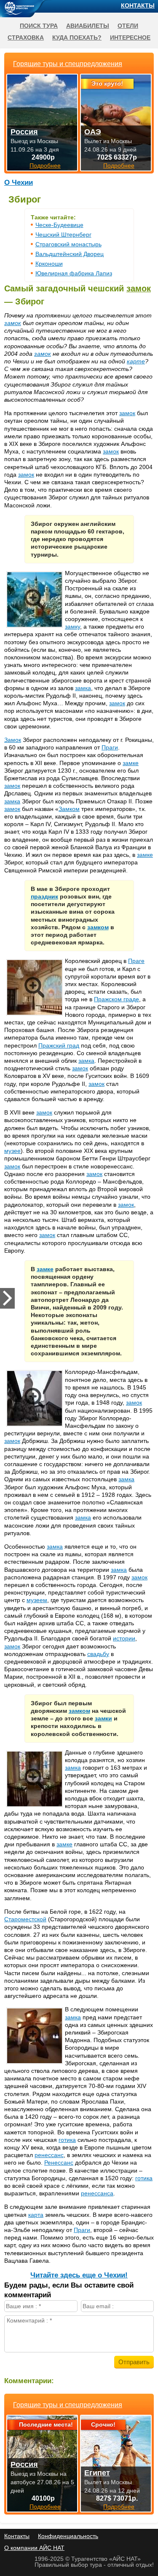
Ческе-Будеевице (59, 225)
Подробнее (45, 2507)
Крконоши (49, 264)
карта (36, 2215)
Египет (97, 2473)
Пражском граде (116, 999)
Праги (110, 747)
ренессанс (49, 2155)
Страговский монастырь (68, 244)
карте (136, 361)
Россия (24, 2464)
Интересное (130, 37)
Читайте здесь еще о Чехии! (79, 2275)
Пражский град (59, 1045)
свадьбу (98, 1654)
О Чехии (19, 183)
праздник (44, 896)
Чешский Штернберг (63, 235)
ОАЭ (93, 132)
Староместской (25, 1919)
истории (124, 1638)
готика (67, 2140)
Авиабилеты (88, 26)
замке (131, 763)
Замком (69, 809)
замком (98, 927)
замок (139, 288)
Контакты (138, 5)
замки (103, 1718)
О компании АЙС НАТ (34, 2548)
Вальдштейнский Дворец (70, 254)
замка (83, 688)
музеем (37, 1600)
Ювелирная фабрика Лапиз (74, 273)
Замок (13, 740)
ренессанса (97, 2193)
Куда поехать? (77, 37)
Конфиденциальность (68, 2536)
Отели (128, 26)
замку (72, 627)
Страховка (26, 37)
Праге (136, 961)
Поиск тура (39, 26)
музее (12, 1151)
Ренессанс (59, 2163)
